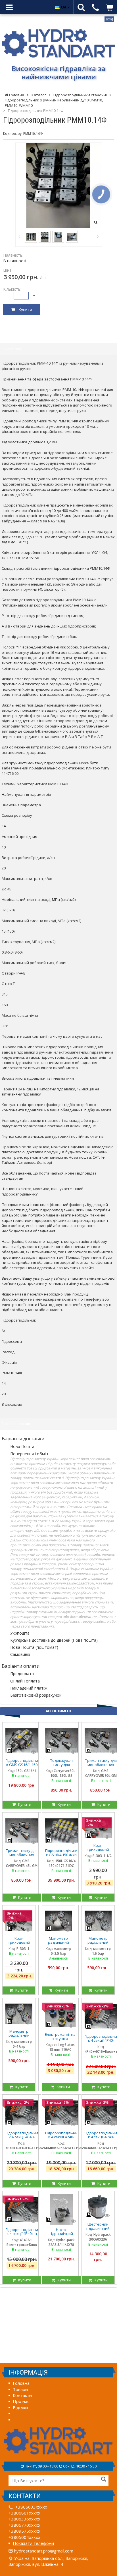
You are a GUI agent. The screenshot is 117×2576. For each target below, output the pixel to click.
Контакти (22, 2395)
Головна (21, 2383)
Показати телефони (33, 2543)
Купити (24, 309)
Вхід (109, 19)
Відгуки (20, 2407)
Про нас (21, 2401)
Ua (64, 7)
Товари (20, 2389)
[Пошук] (104, 2480)
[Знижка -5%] (60, 2015)
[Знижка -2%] (22, 2113)
